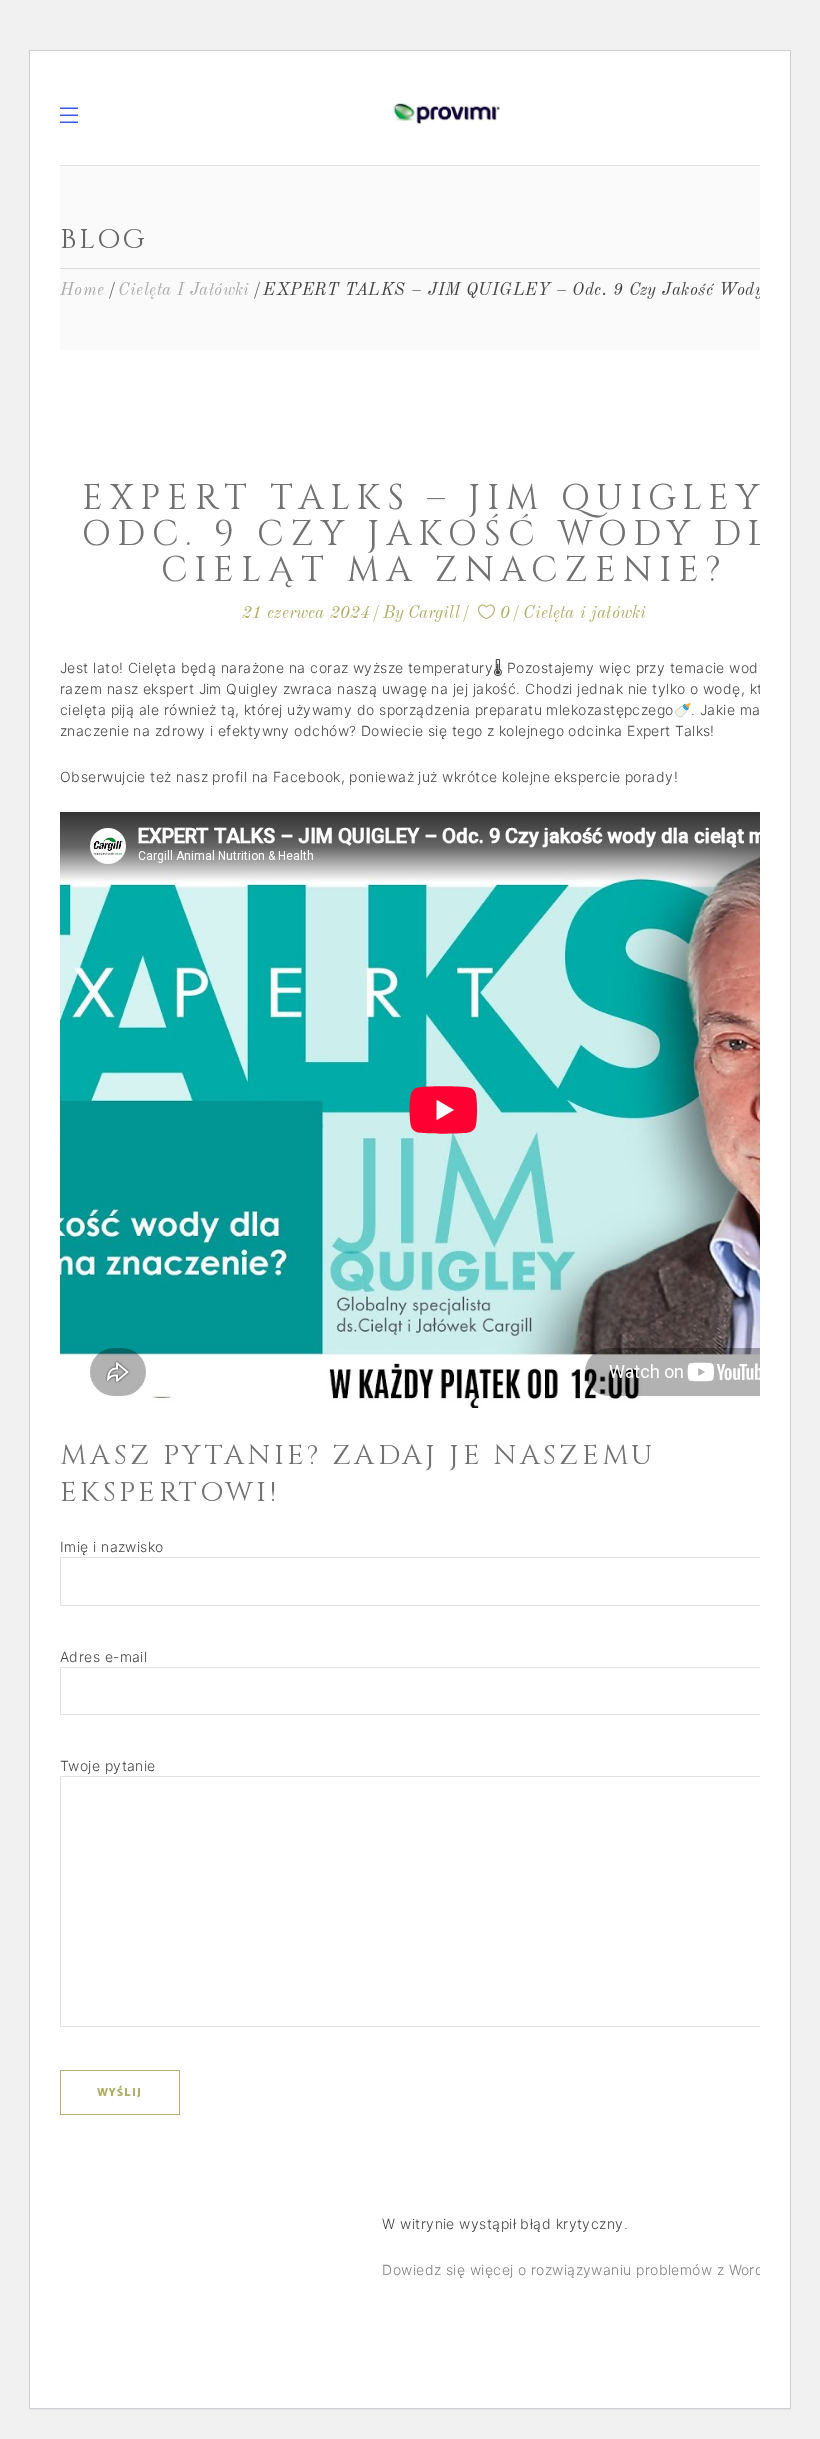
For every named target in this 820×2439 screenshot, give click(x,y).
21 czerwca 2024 (306, 613)
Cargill (434, 613)
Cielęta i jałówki (184, 290)
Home (82, 290)
